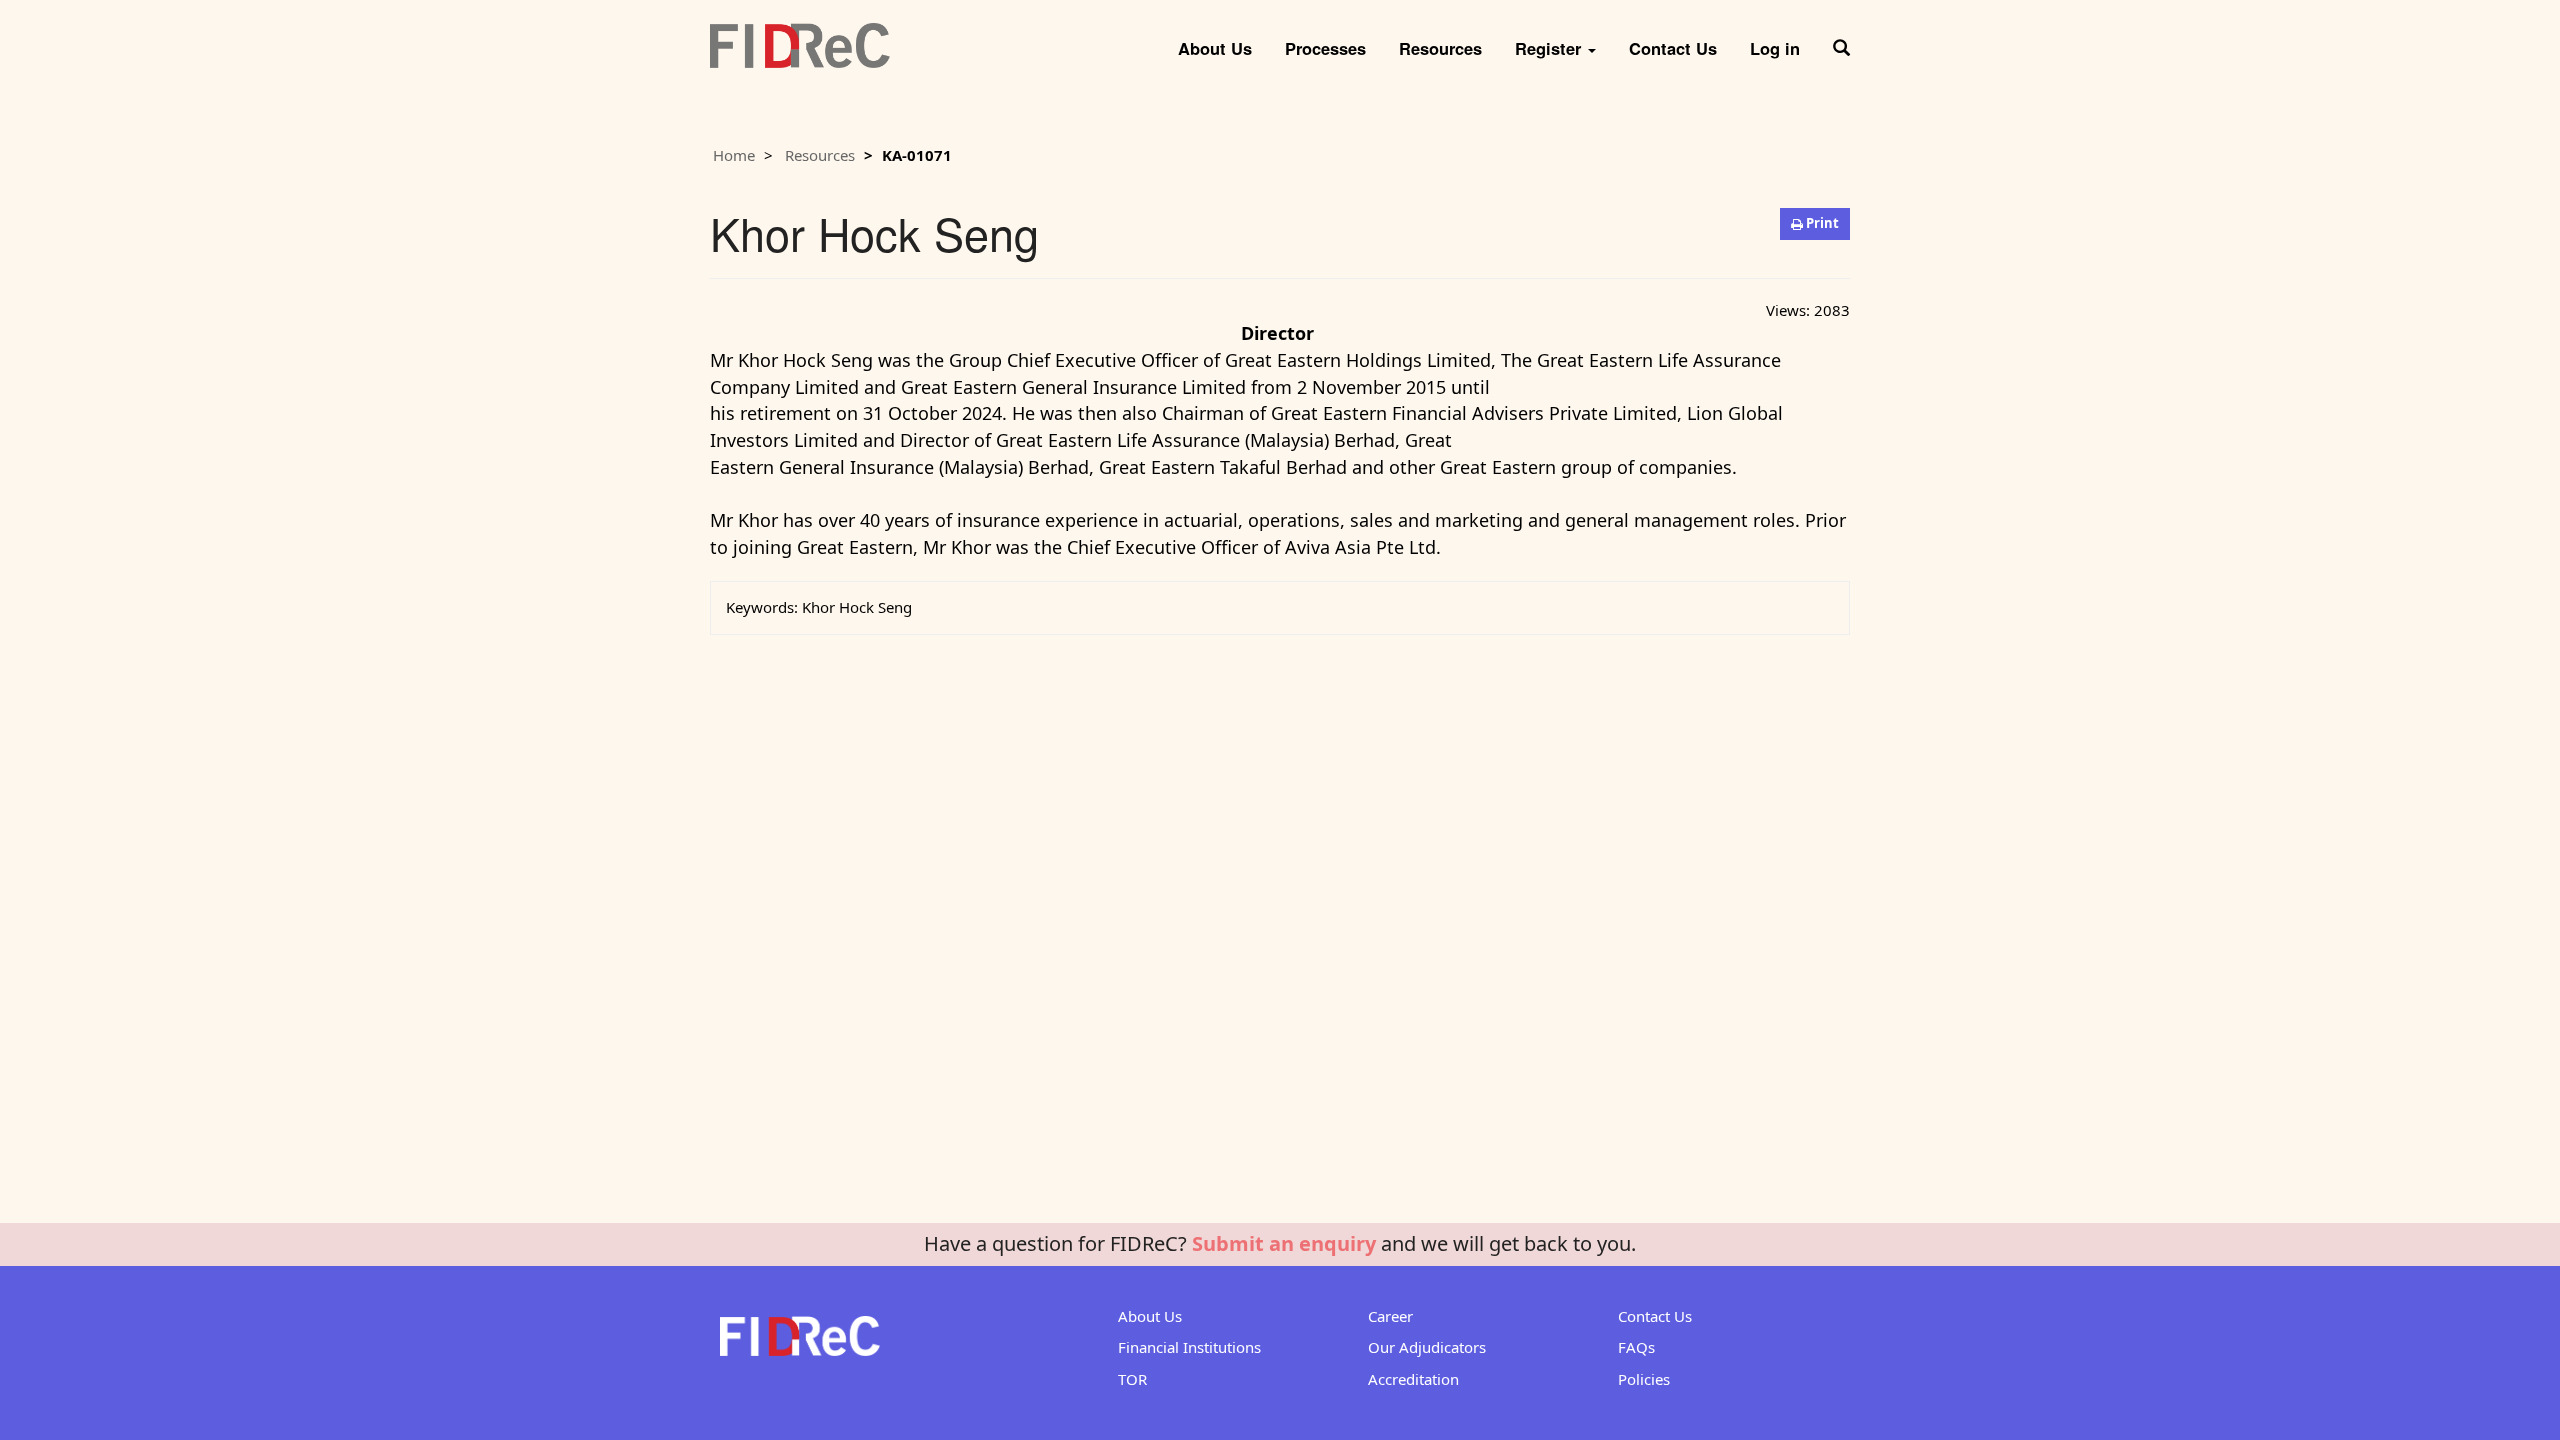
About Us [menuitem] (1215, 48)
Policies (1644, 1379)
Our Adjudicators (1427, 1347)
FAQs (1636, 1347)
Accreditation (1413, 1379)
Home (734, 155)
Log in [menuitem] (1775, 48)
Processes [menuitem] (1325, 48)
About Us (1150, 1316)
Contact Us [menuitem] (1673, 48)
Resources (820, 155)
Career (1390, 1316)
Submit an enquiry (1284, 1243)
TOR (1132, 1379)
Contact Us (1655, 1316)
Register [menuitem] (1550, 48)
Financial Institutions (1189, 1347)
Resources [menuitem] (1440, 48)
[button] (1841, 41)
